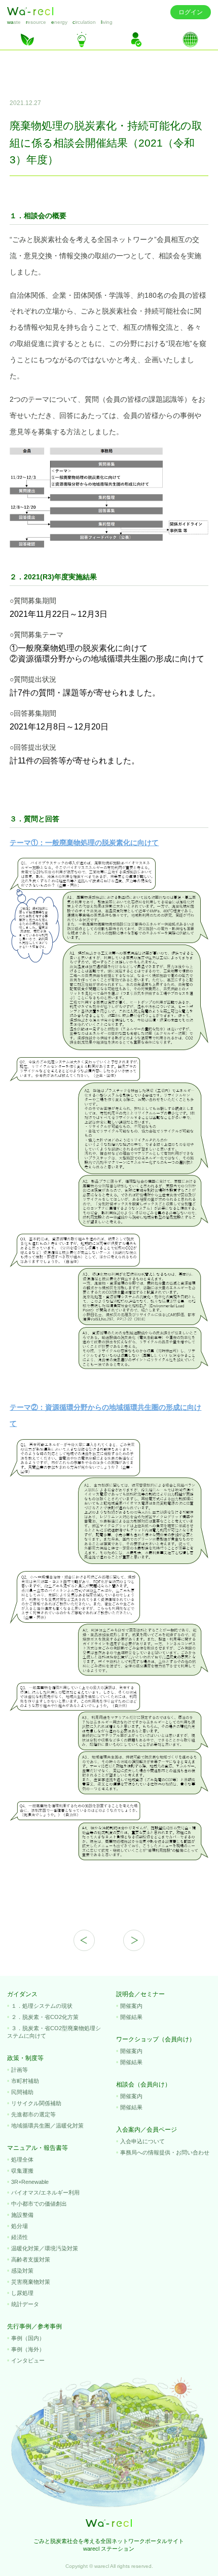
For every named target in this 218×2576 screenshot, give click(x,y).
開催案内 (131, 2006)
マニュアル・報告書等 (38, 2148)
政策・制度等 (25, 2058)
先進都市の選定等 (33, 2114)
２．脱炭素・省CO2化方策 (45, 2017)
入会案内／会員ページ (147, 2130)
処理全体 (22, 2160)
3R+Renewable (30, 2182)
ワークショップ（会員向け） (156, 2039)
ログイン (191, 12)
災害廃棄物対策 (31, 2282)
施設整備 (22, 2215)
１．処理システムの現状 (42, 2006)
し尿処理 (22, 2293)
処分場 (20, 2226)
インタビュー (28, 2360)
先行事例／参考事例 (34, 2326)
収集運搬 (22, 2171)
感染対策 (22, 2271)
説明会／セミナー (140, 1994)
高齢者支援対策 (31, 2259)
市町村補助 (25, 2081)
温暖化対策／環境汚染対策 (45, 2248)
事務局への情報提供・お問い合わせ (165, 2152)
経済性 (20, 2237)
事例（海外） (28, 2349)
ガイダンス (22, 1994)
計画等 (20, 2070)
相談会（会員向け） (143, 2084)
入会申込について (142, 2141)
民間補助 (22, 2092)
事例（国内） (28, 2338)
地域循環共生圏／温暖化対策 (47, 2126)
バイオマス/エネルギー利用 (45, 2192)
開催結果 (131, 2017)
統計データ (25, 2304)
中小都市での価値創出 (39, 2204)
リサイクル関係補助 (36, 2103)
